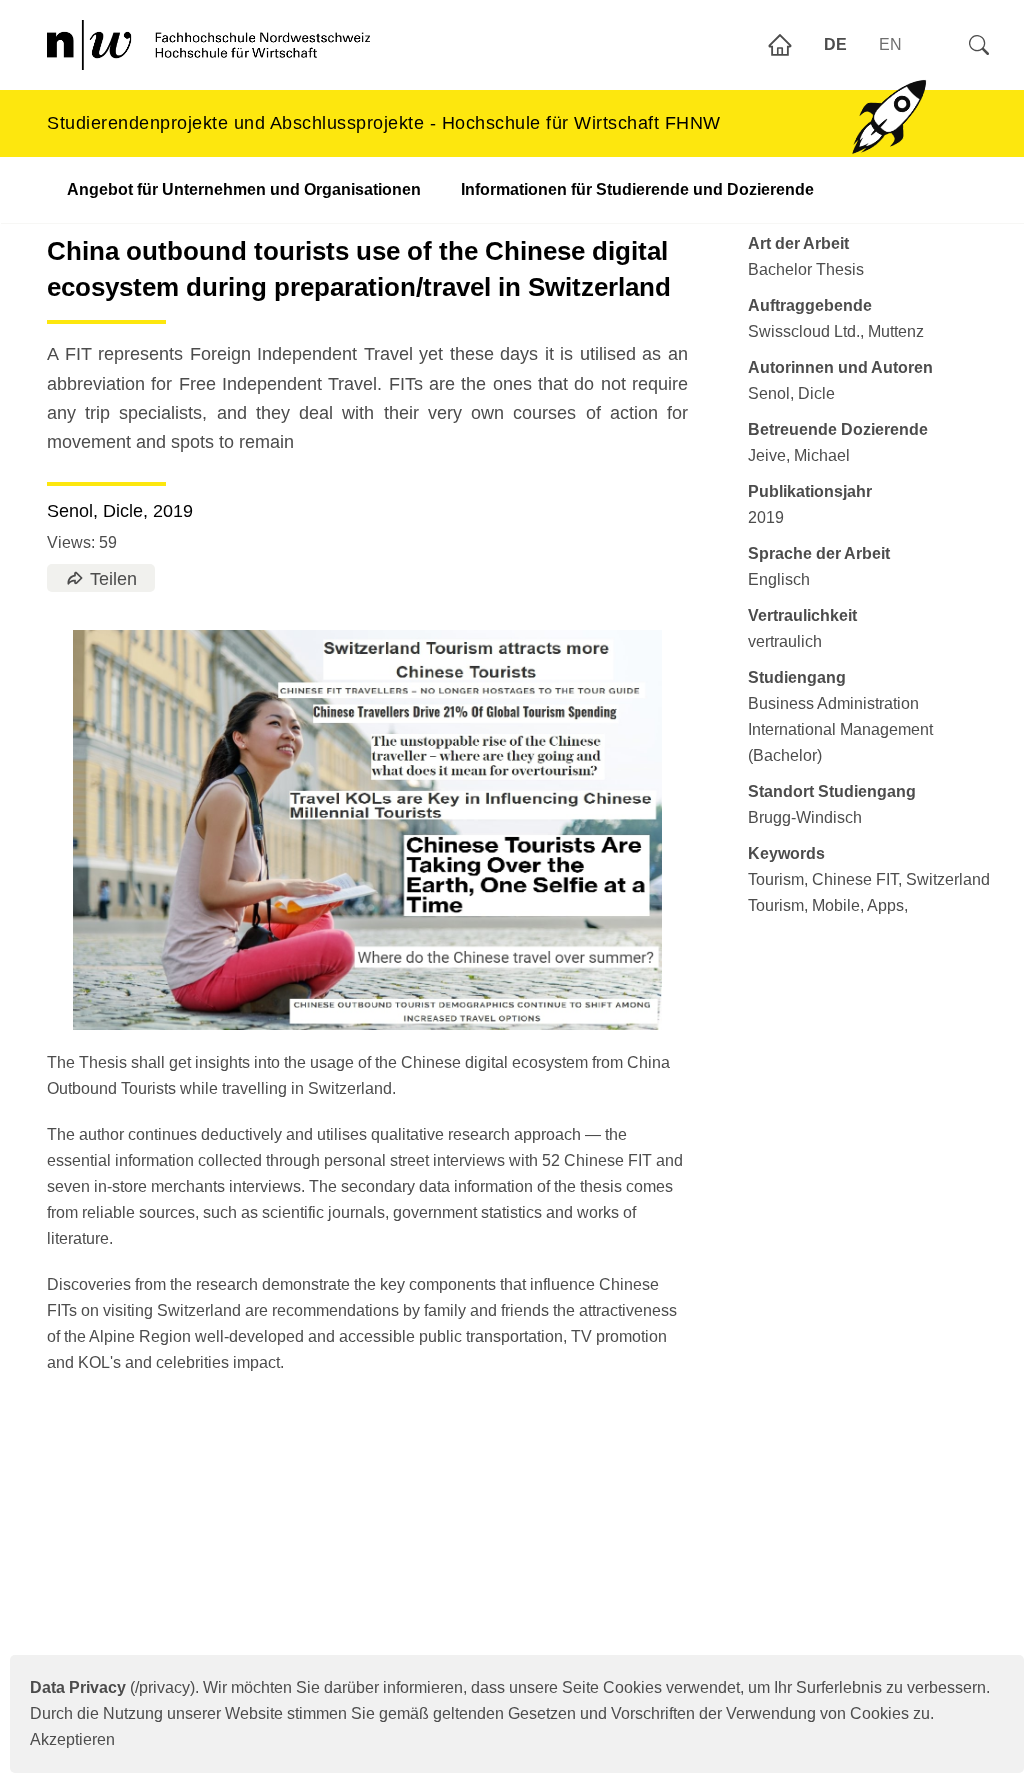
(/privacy (110, 1687)
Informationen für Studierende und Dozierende (637, 189)
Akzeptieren (72, 1739)
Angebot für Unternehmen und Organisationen (244, 189)
